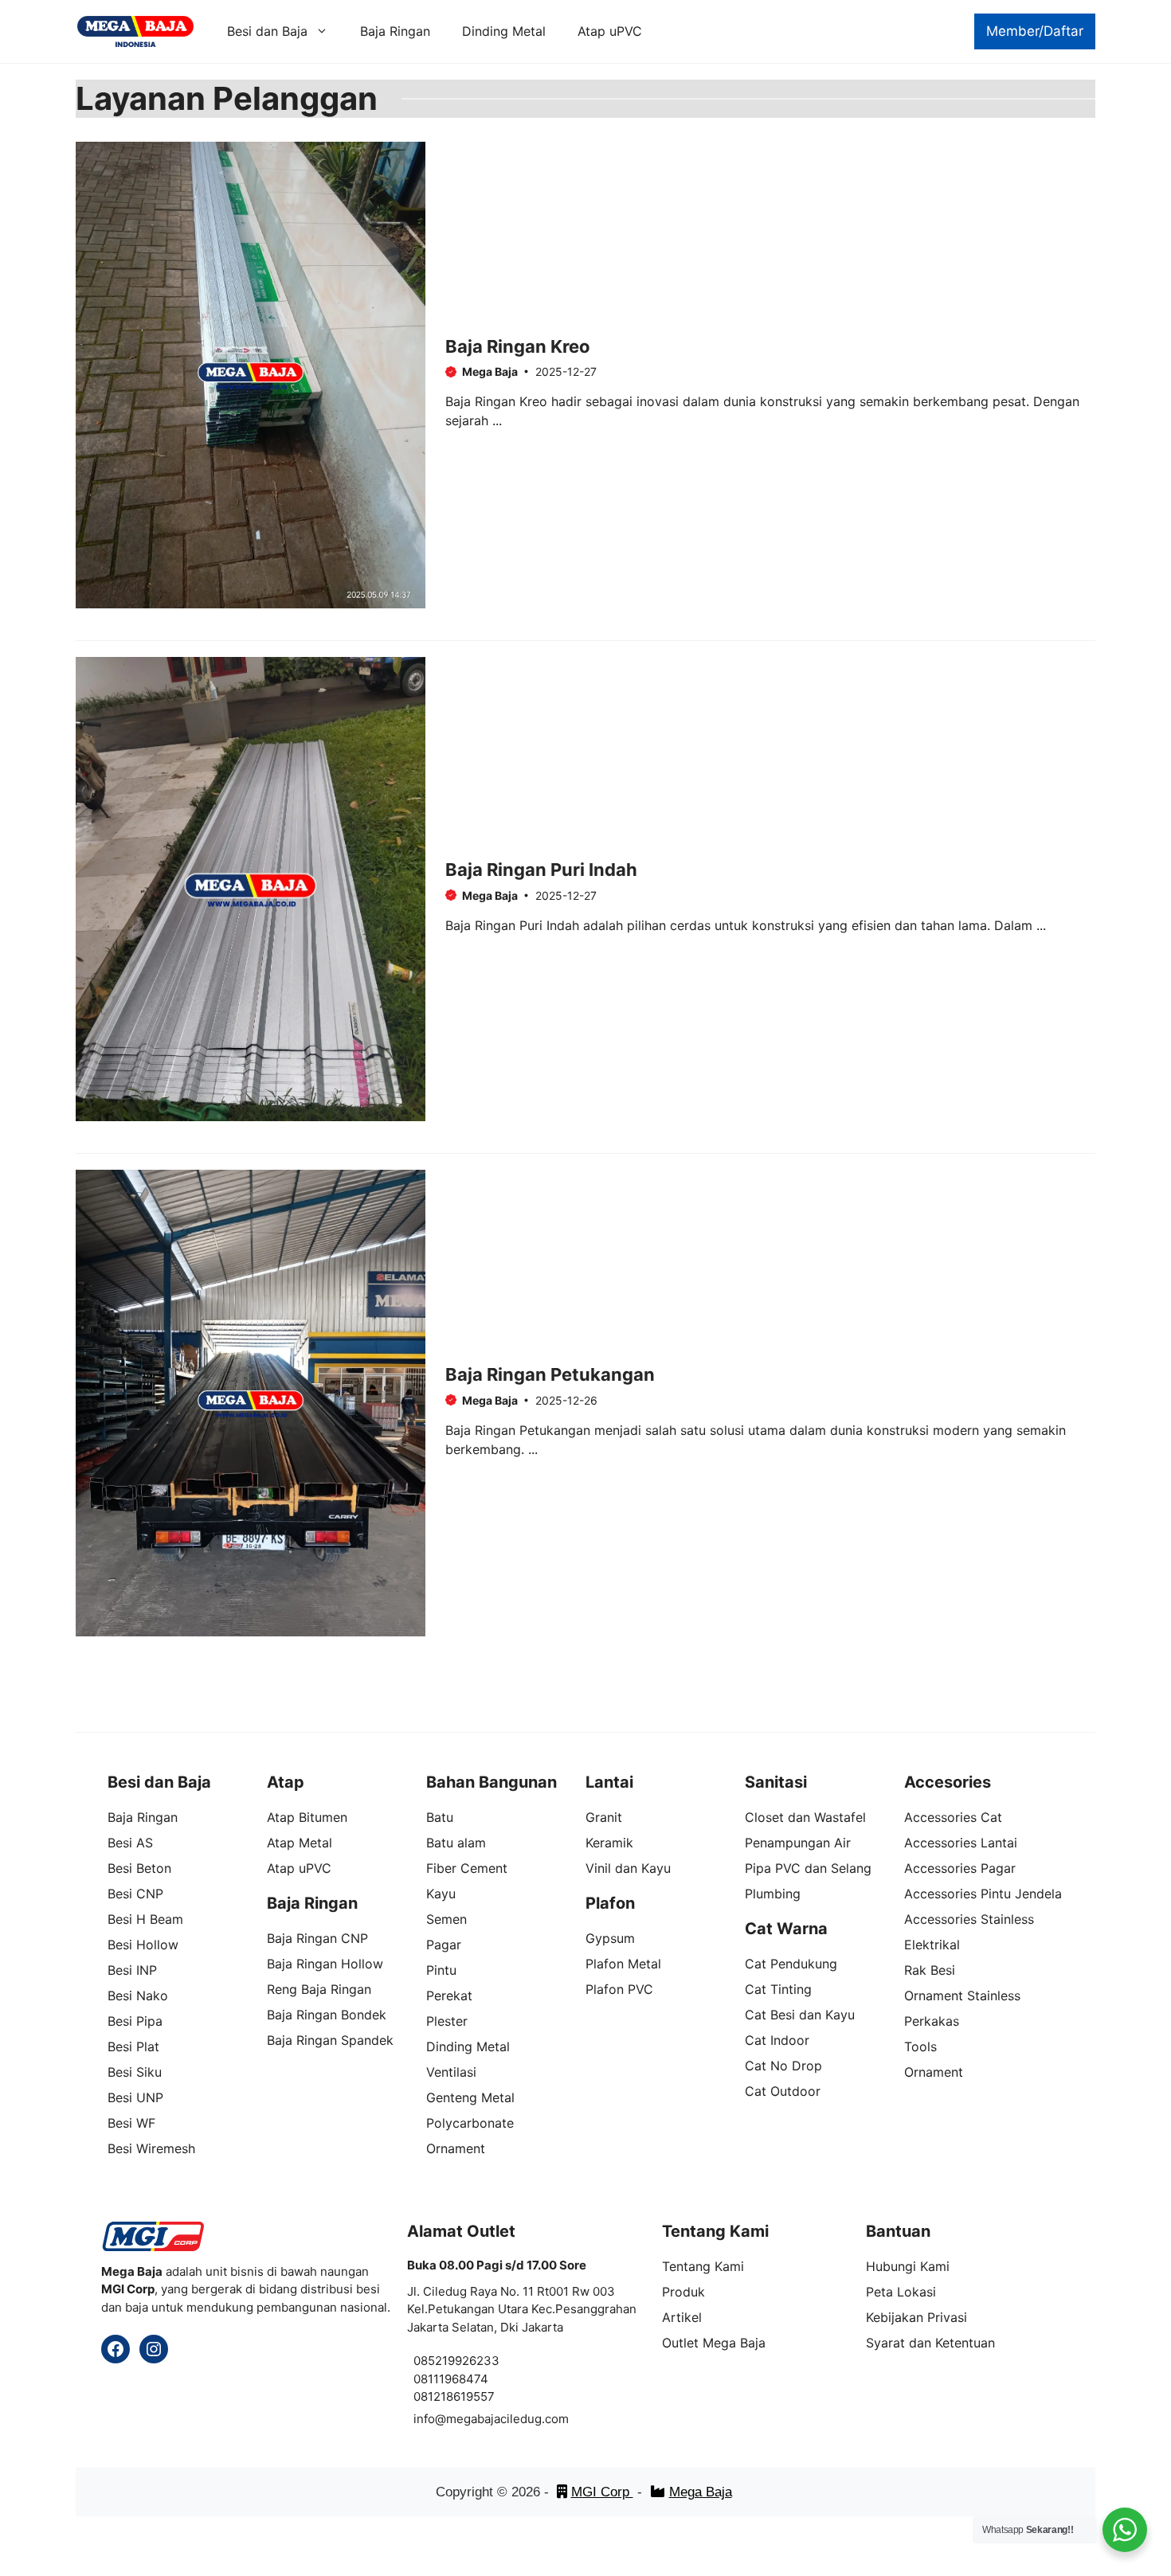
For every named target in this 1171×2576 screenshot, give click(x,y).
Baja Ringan (395, 31)
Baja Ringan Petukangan (550, 1374)
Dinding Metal (504, 31)
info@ (430, 2419)
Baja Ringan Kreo (518, 346)
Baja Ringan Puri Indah (541, 870)
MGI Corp (602, 2492)
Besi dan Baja (267, 31)
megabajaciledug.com (507, 2419)
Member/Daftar (1035, 31)
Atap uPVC (610, 31)
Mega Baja (701, 2492)
